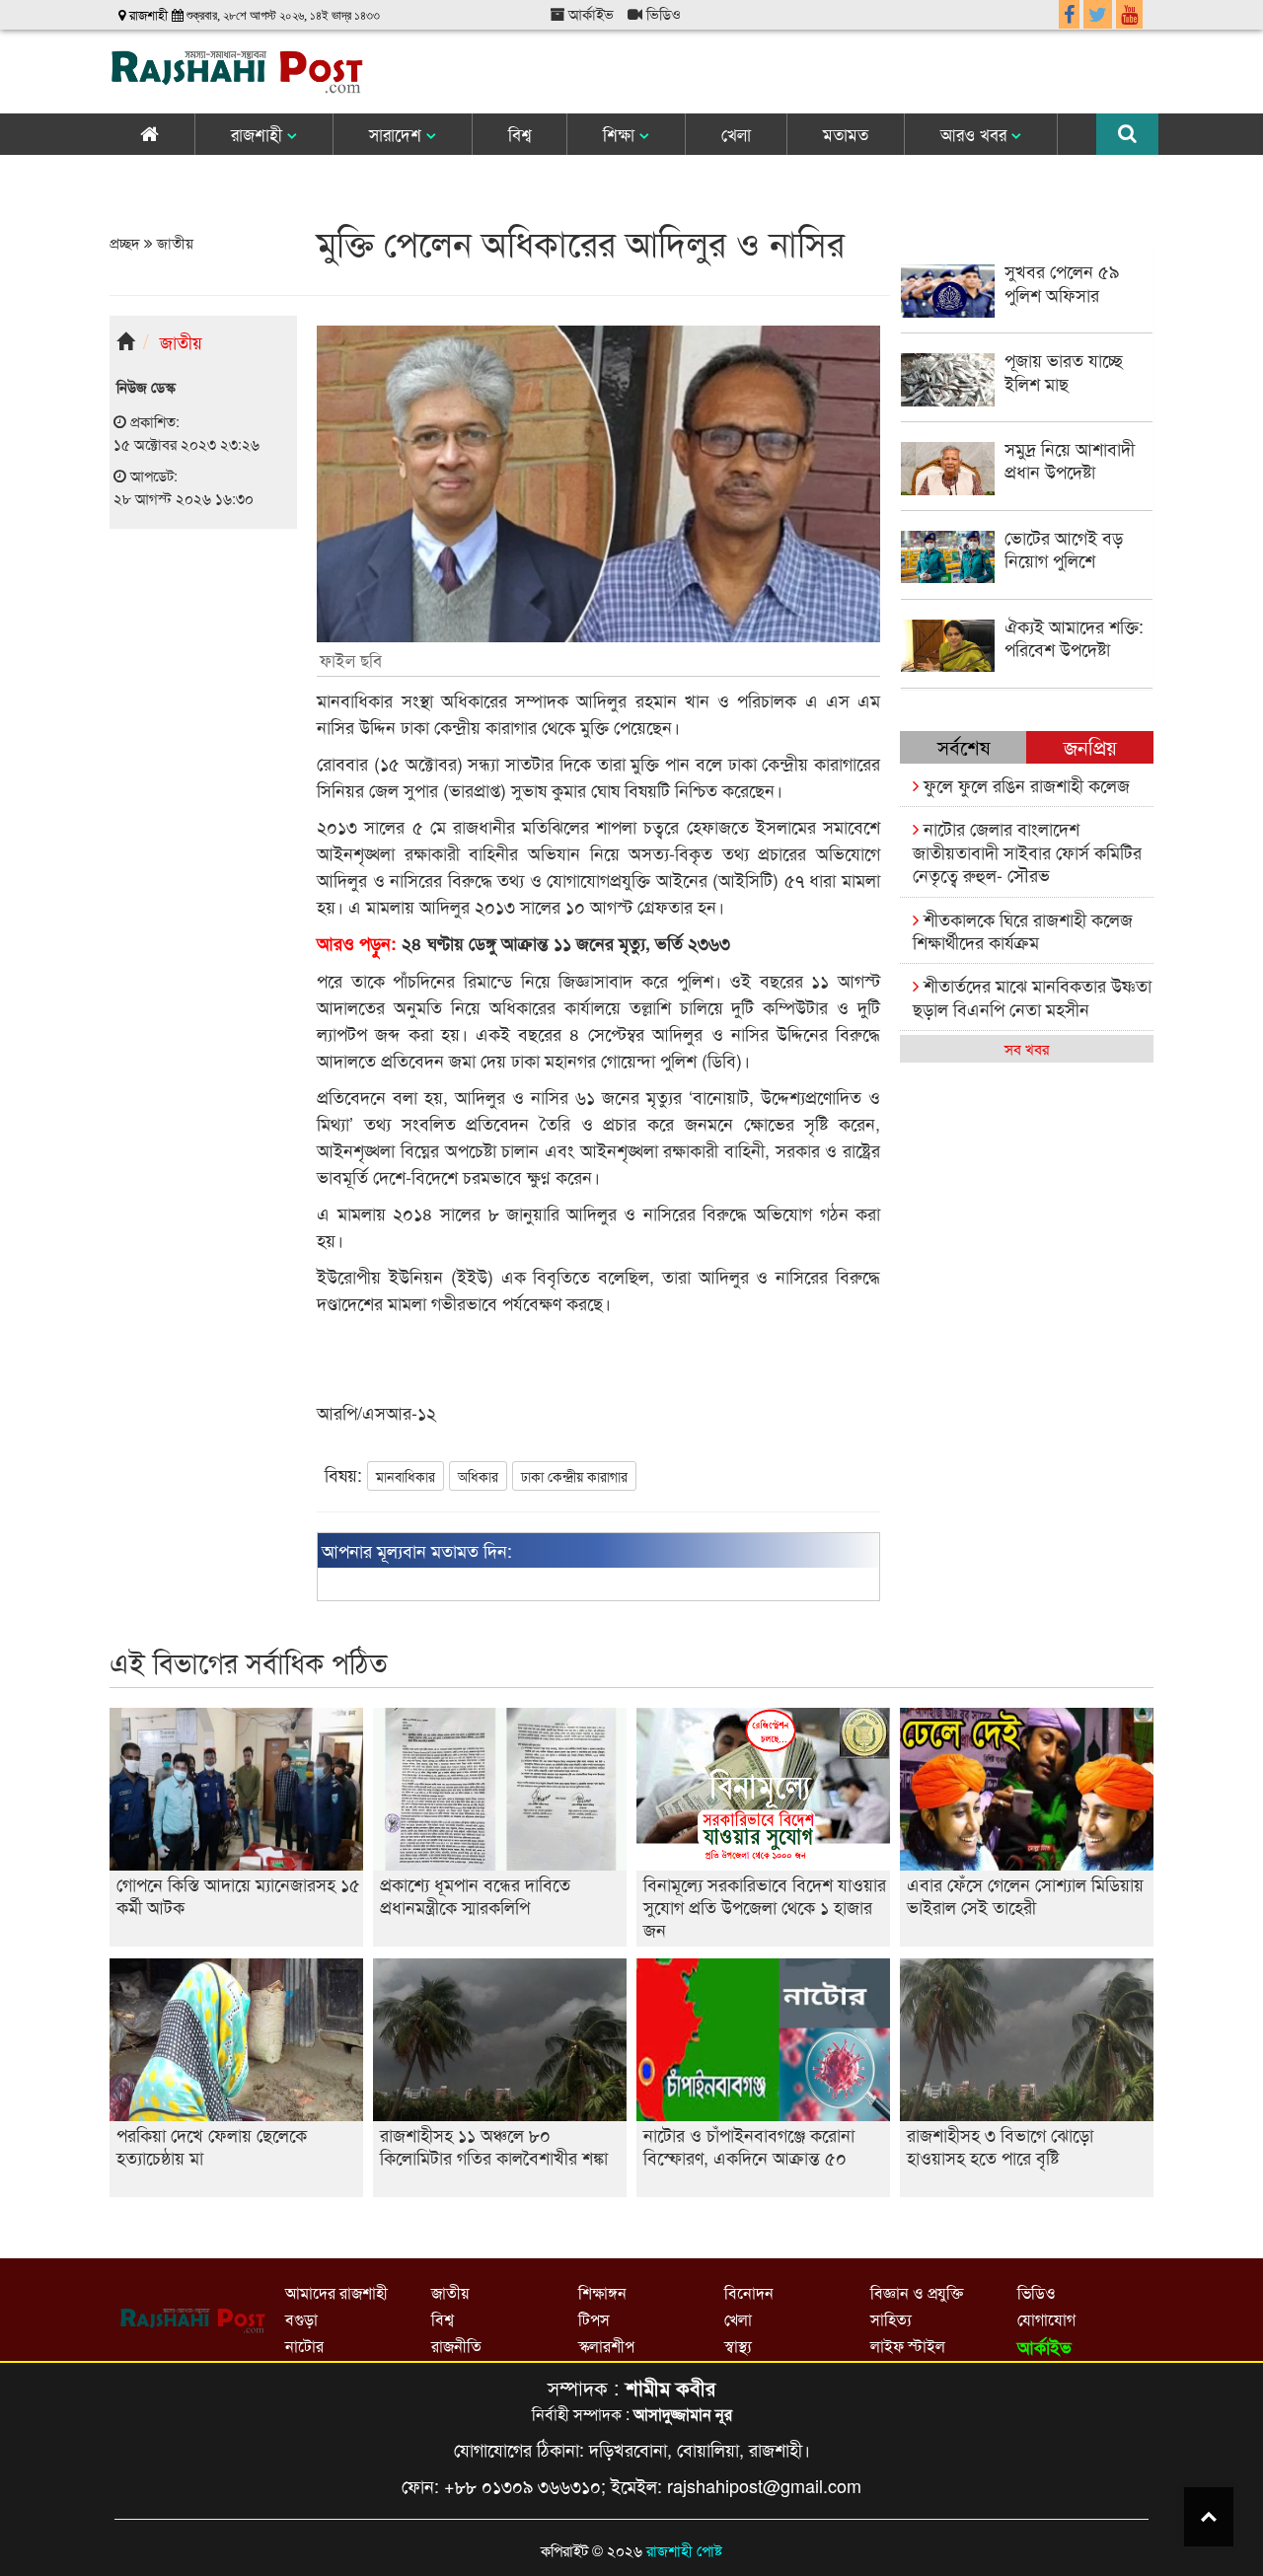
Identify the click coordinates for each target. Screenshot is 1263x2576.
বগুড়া (301, 2319)
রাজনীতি (456, 2346)
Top (1209, 2517)
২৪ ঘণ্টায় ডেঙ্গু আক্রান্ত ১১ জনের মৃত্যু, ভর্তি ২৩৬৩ (523, 943)
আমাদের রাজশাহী (336, 2292)
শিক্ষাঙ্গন (602, 2292)
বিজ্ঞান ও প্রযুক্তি (917, 2292)
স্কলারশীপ (606, 2346)
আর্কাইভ (589, 13)
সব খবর (1027, 1048)
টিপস (594, 2319)
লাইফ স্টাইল (908, 2346)
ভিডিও (662, 13)
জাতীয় (173, 242)
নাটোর (304, 2346)
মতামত (846, 134)
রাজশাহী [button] (259, 134)
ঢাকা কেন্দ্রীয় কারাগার (574, 1476)
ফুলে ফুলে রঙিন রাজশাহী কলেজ (1024, 784)
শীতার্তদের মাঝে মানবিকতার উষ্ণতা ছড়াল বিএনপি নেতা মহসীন (1032, 996)
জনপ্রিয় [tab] (1090, 746)
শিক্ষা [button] (621, 134)
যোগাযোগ (1046, 2319)
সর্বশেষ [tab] (964, 746)
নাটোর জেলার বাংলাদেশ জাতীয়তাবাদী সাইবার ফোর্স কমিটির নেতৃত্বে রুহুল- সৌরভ (1027, 851)
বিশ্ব (520, 134)
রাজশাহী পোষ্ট (684, 2550)
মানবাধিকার (406, 1476)
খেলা (736, 134)
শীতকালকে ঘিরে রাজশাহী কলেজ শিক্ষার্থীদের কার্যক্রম (1023, 930)
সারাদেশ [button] (398, 134)
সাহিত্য (891, 2319)
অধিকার (478, 1476)
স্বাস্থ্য (738, 2346)
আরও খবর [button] (976, 134)
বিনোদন (749, 2292)
